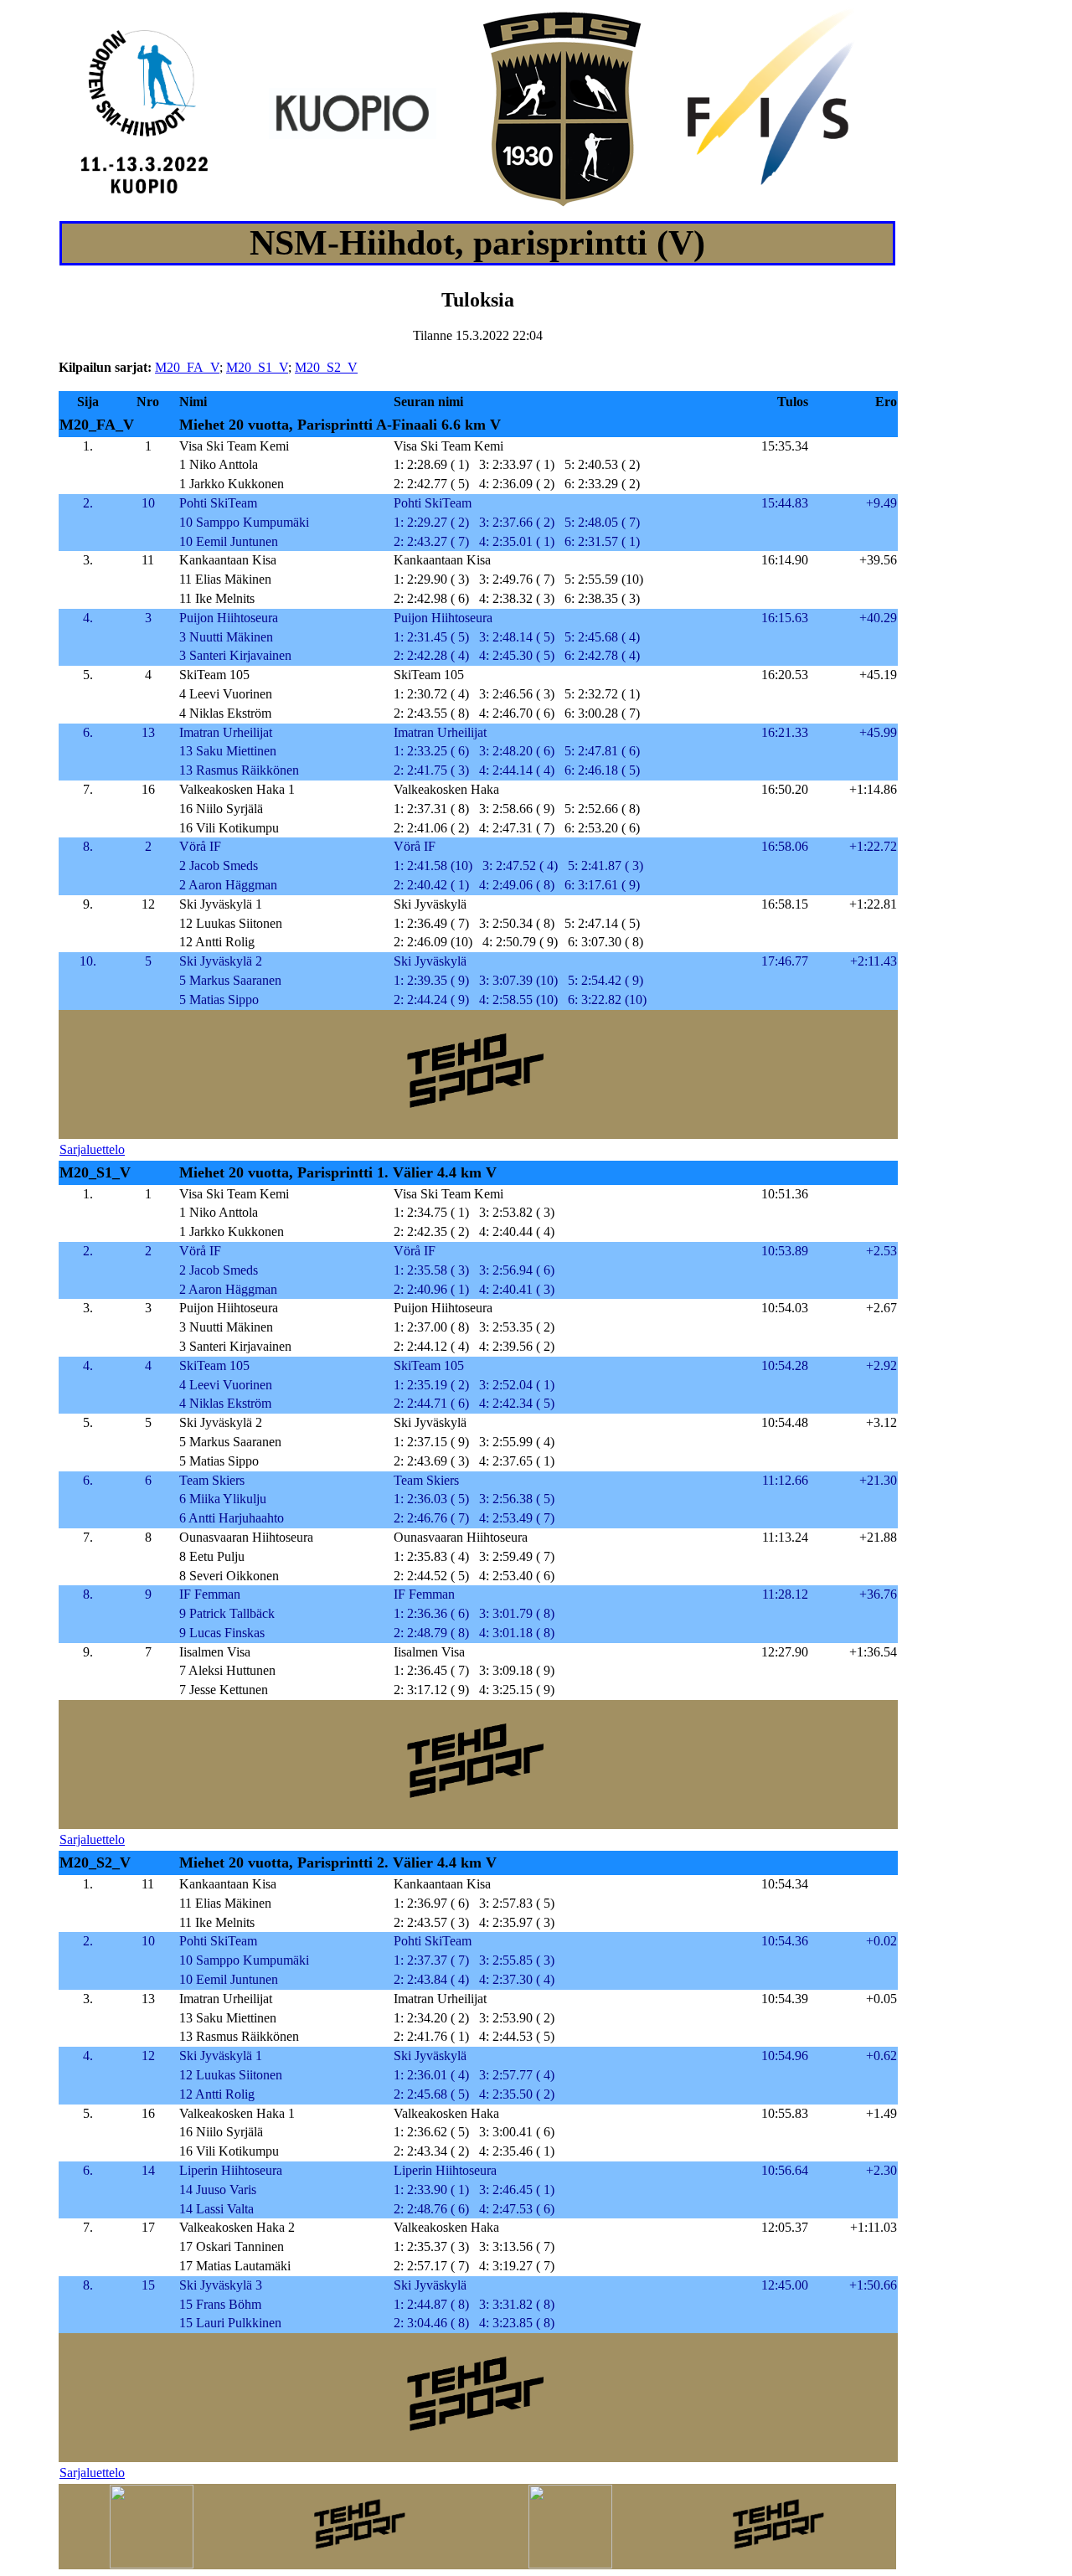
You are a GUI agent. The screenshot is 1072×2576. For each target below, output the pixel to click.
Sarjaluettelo (92, 1149)
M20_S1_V (257, 367)
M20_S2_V (326, 367)
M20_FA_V (187, 367)
